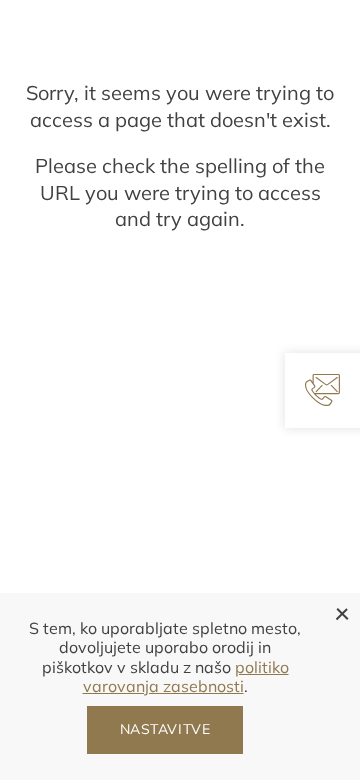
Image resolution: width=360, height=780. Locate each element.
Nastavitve (165, 729)
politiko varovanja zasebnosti (186, 676)
